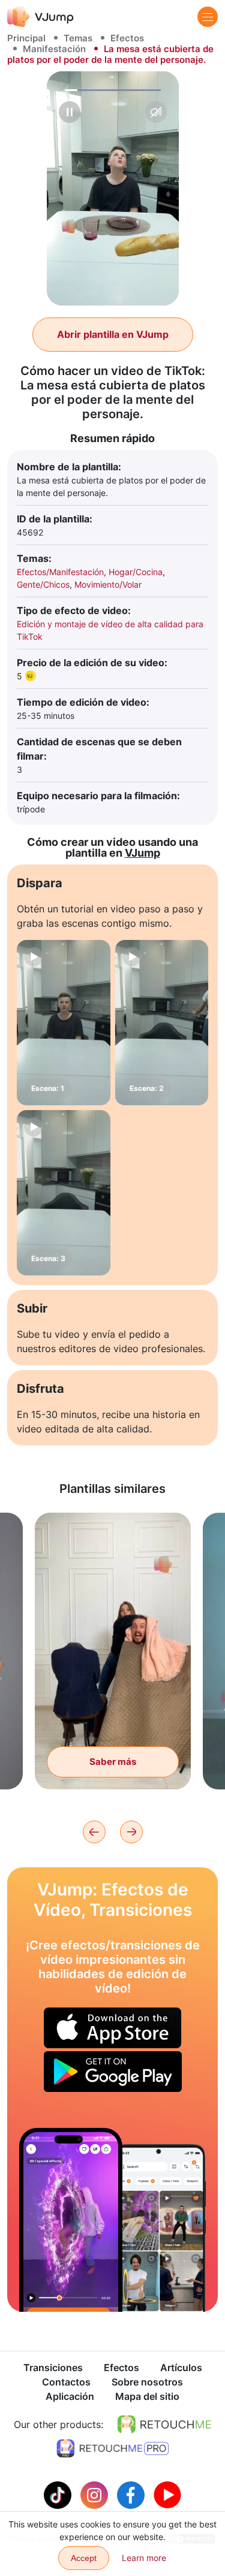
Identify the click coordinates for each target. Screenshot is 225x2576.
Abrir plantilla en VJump (113, 334)
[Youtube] (167, 2494)
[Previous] (94, 1832)
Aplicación (70, 2396)
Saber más (113, 1762)
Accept (84, 2558)
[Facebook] (132, 2494)
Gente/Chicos (43, 584)
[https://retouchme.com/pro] (113, 2448)
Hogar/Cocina (136, 572)
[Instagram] (96, 2494)
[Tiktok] (59, 2494)
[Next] (131, 1832)
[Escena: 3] (64, 1193)
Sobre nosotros (147, 2382)
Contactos (66, 2382)
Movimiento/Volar (108, 584)
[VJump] (40, 16)
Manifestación (54, 49)
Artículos (181, 2368)
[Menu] (208, 17)
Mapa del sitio (147, 2396)
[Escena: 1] (64, 1023)
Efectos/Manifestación (60, 572)
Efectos (127, 38)
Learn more (144, 2558)
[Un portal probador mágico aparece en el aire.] (71, 2220)
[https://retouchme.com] (164, 2424)
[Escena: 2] (162, 1023)
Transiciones (53, 2368)
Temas (78, 38)
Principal (26, 38)
